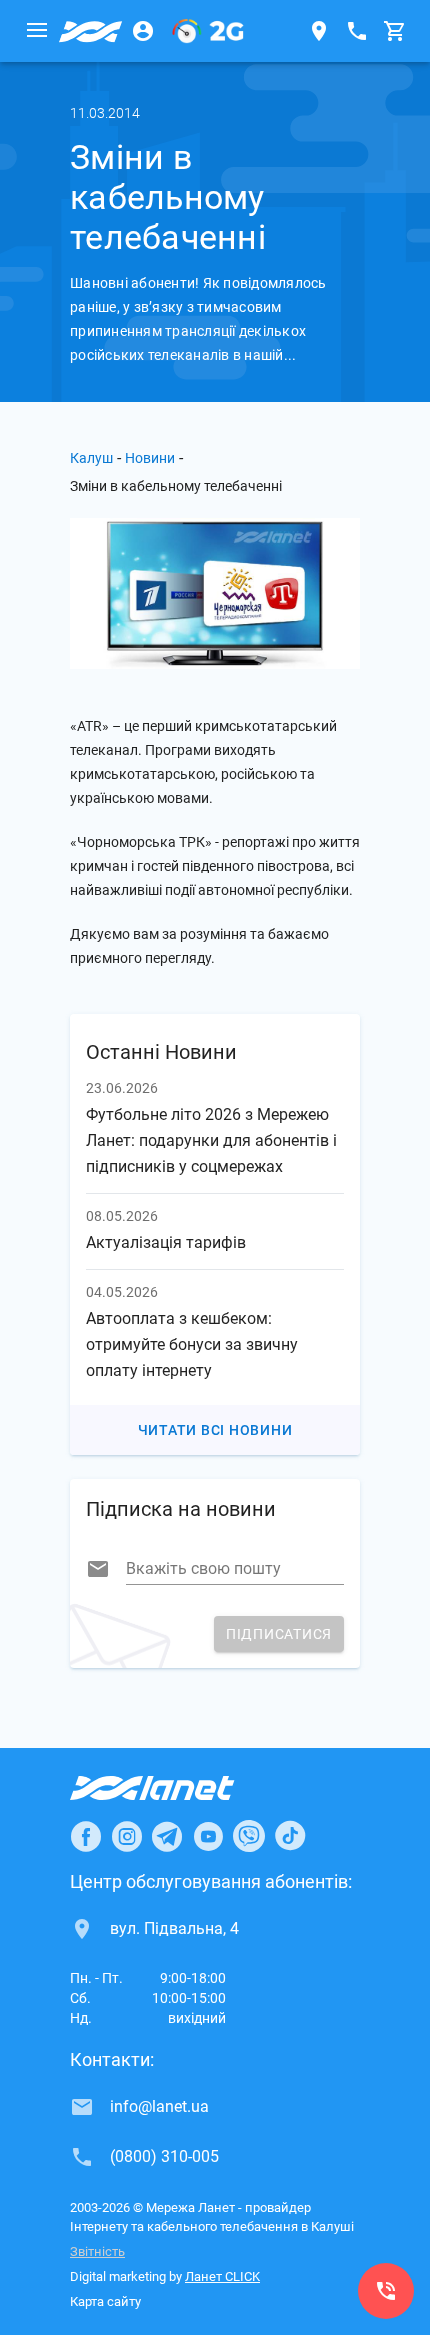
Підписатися (279, 1634)
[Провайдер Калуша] (91, 31)
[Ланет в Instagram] (127, 1836)
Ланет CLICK (222, 2276)
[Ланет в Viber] (249, 1836)
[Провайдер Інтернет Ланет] (175, 1788)
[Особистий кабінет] (143, 31)
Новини (150, 458)
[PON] (208, 31)
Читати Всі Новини (215, 1430)
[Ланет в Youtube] (208, 1836)
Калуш (91, 458)
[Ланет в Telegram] (167, 1836)
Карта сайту (105, 2301)
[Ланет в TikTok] (290, 1836)
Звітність (97, 2251)
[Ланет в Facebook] (86, 1836)
